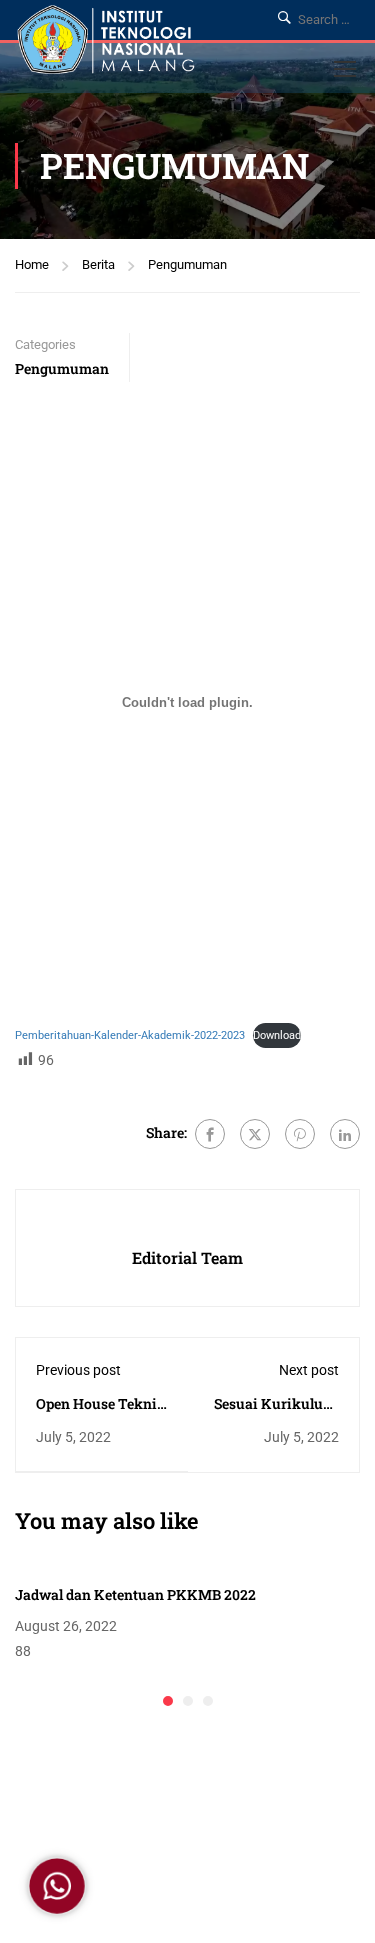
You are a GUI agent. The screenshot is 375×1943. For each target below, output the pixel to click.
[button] (168, 1701)
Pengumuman (187, 264)
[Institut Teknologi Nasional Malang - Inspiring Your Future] (106, 42)
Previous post (78, 1370)
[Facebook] (210, 1134)
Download (277, 1035)
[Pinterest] (300, 1134)
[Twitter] (255, 1134)
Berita (98, 264)
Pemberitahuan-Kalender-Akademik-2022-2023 (130, 1035)
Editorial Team (187, 1257)
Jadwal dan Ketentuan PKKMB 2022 (135, 1594)
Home (32, 264)
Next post (309, 1370)
